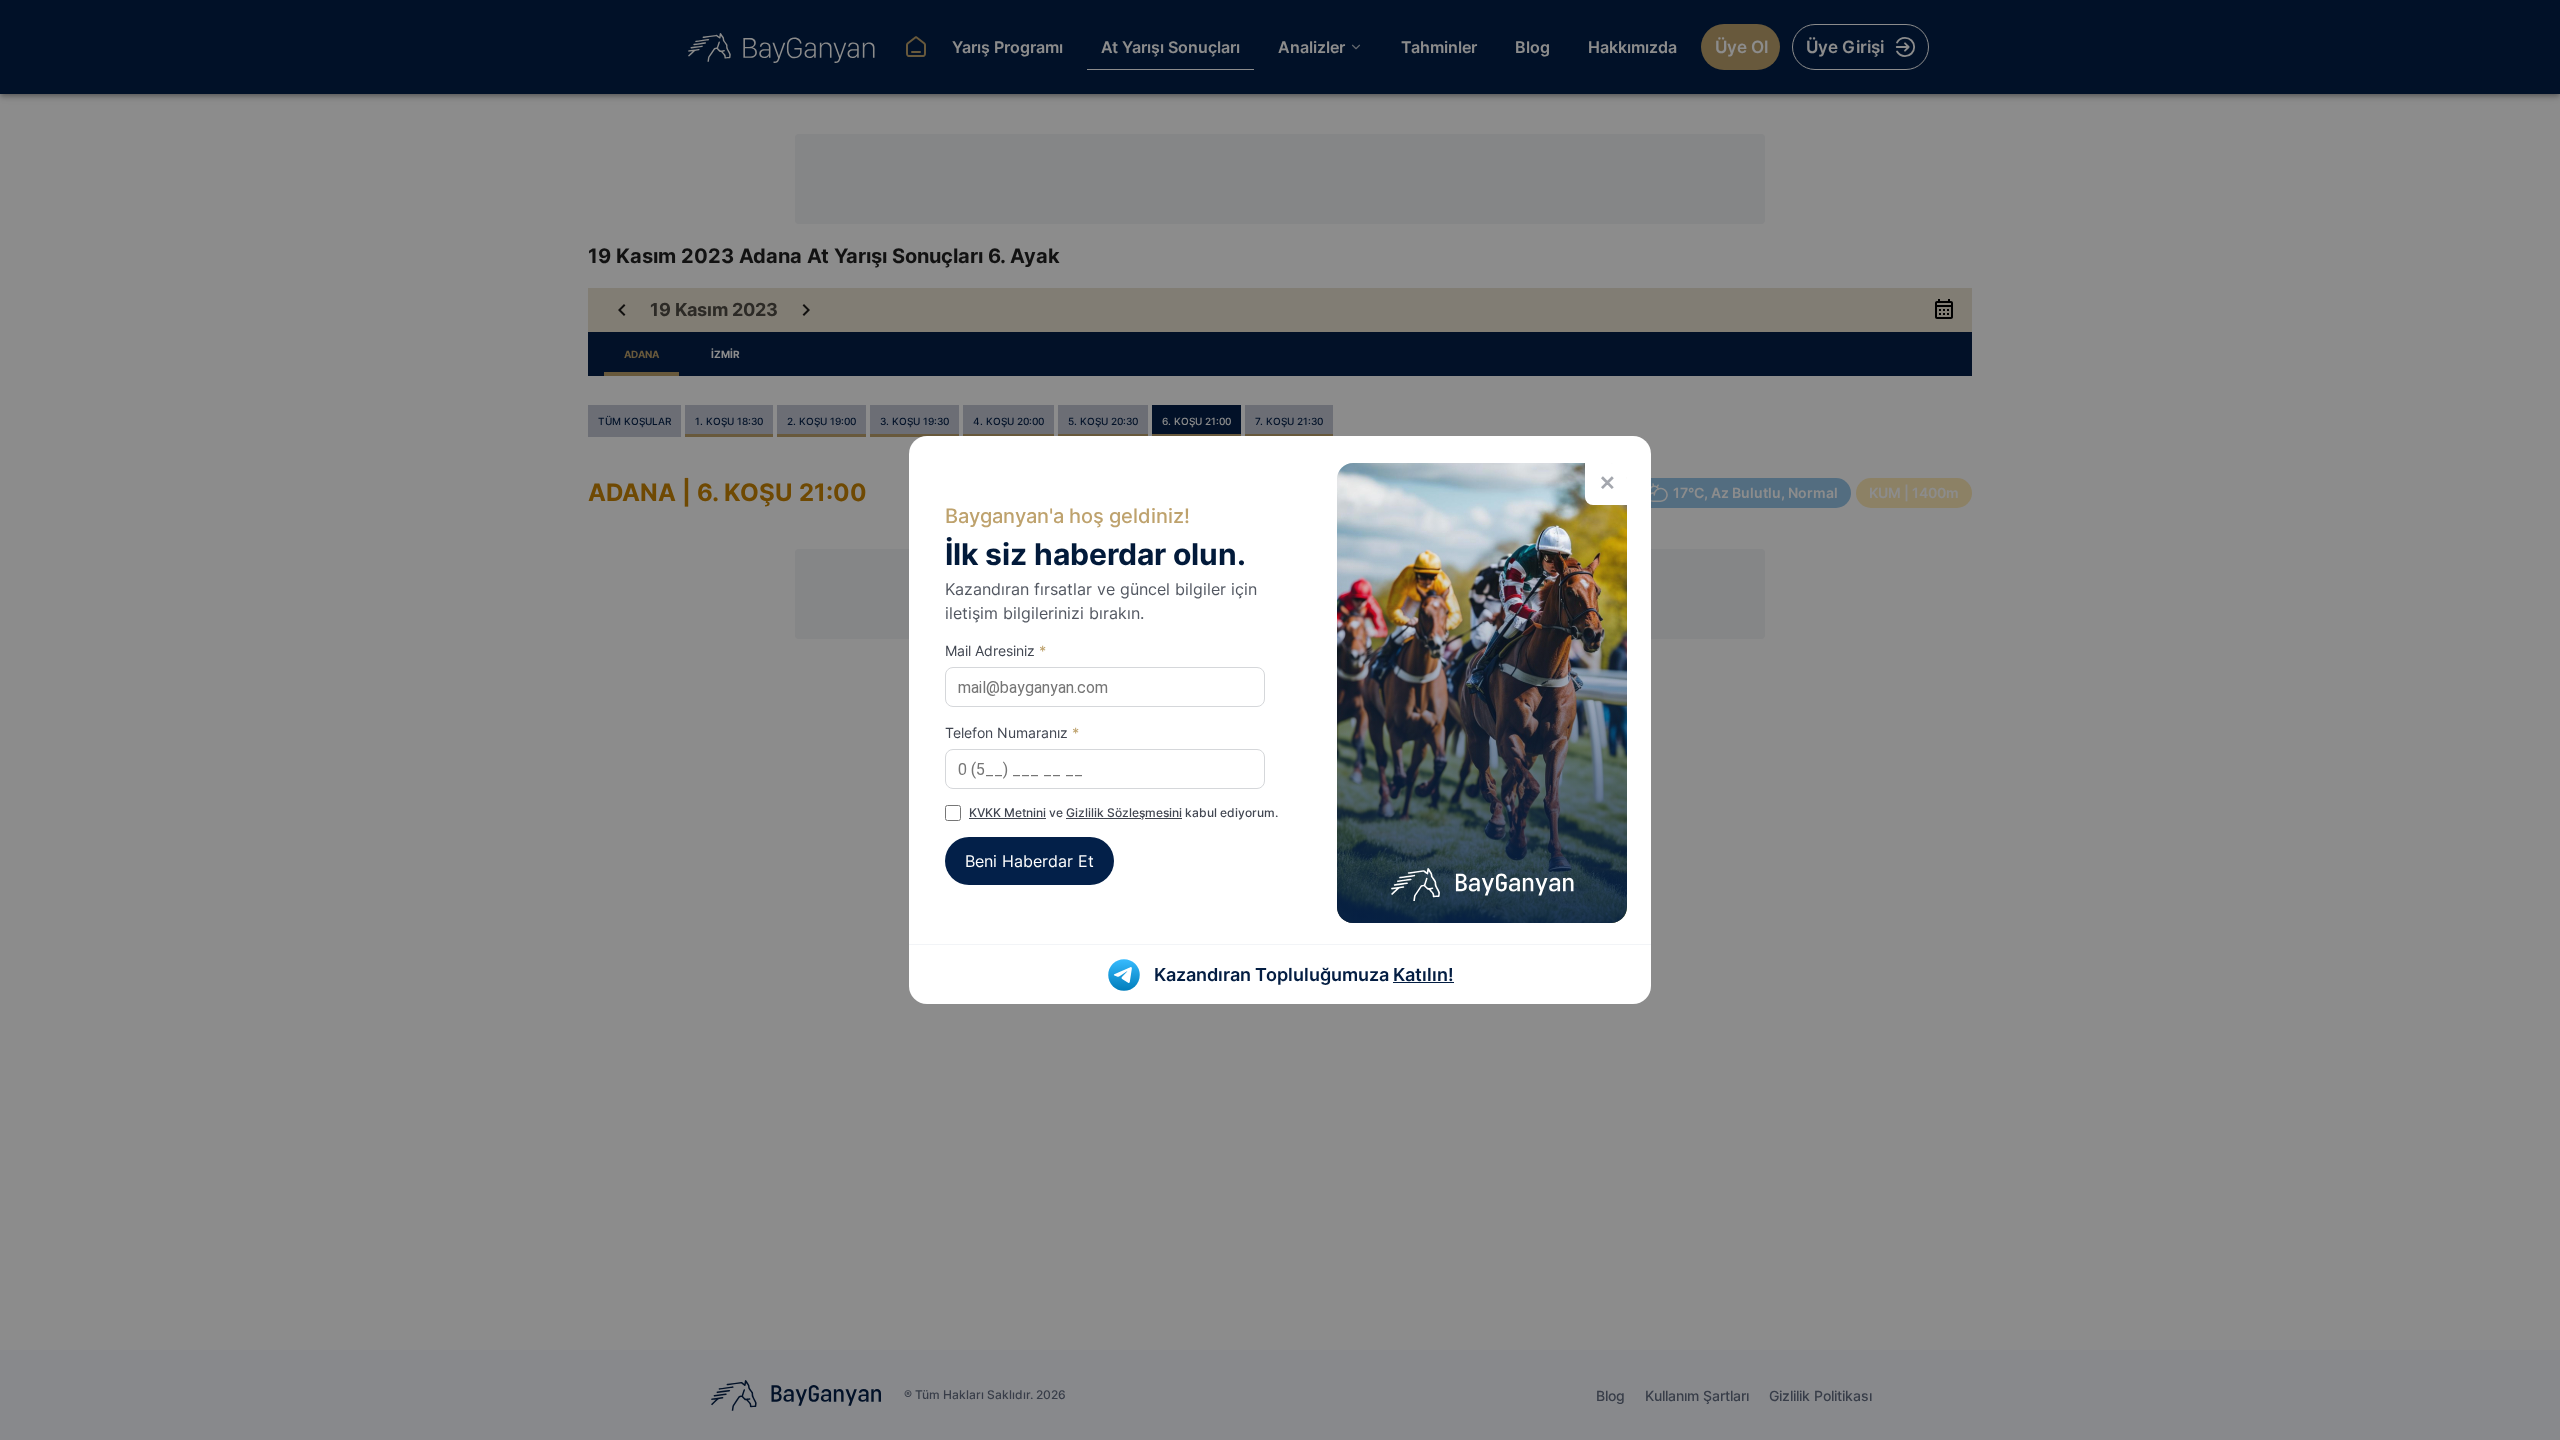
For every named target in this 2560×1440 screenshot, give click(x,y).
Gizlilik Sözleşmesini (1124, 812)
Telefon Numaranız (1012, 732)
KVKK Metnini (1007, 812)
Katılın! (1423, 974)
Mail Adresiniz (995, 650)
